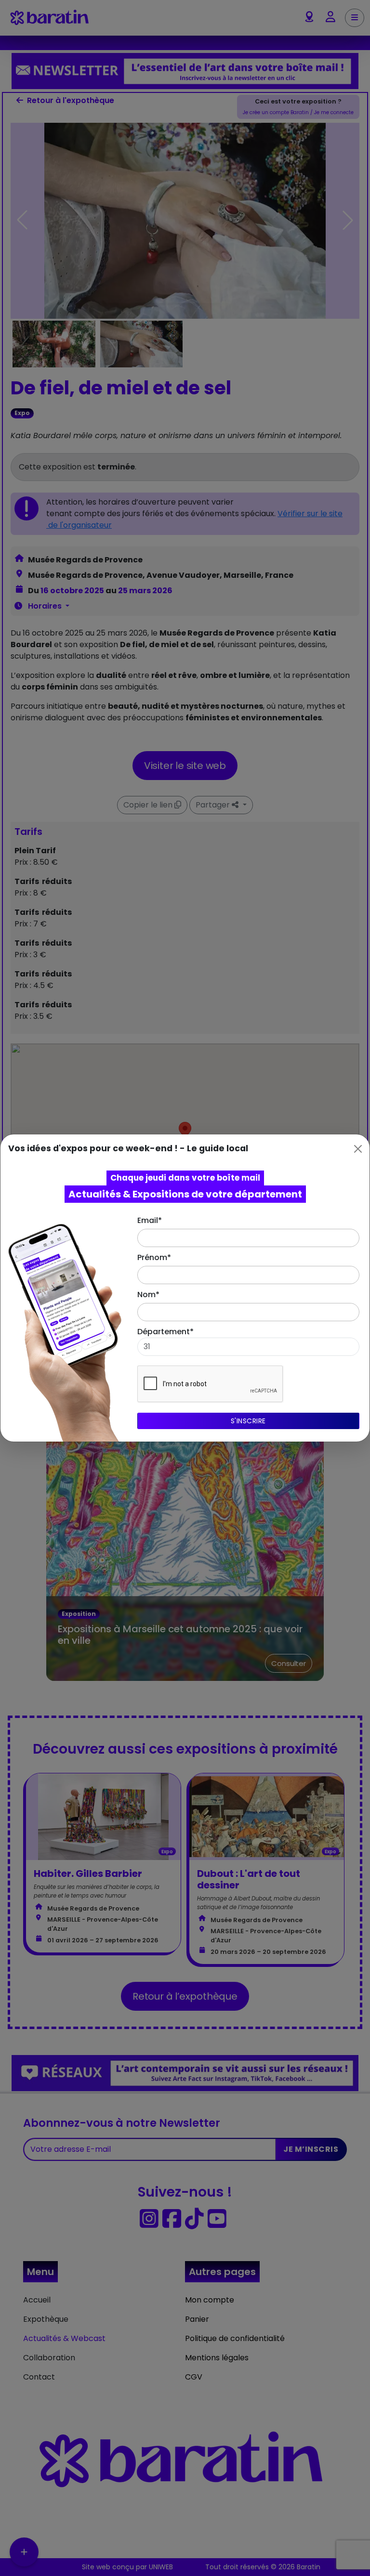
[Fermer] (358, 1149)
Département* (165, 1332)
